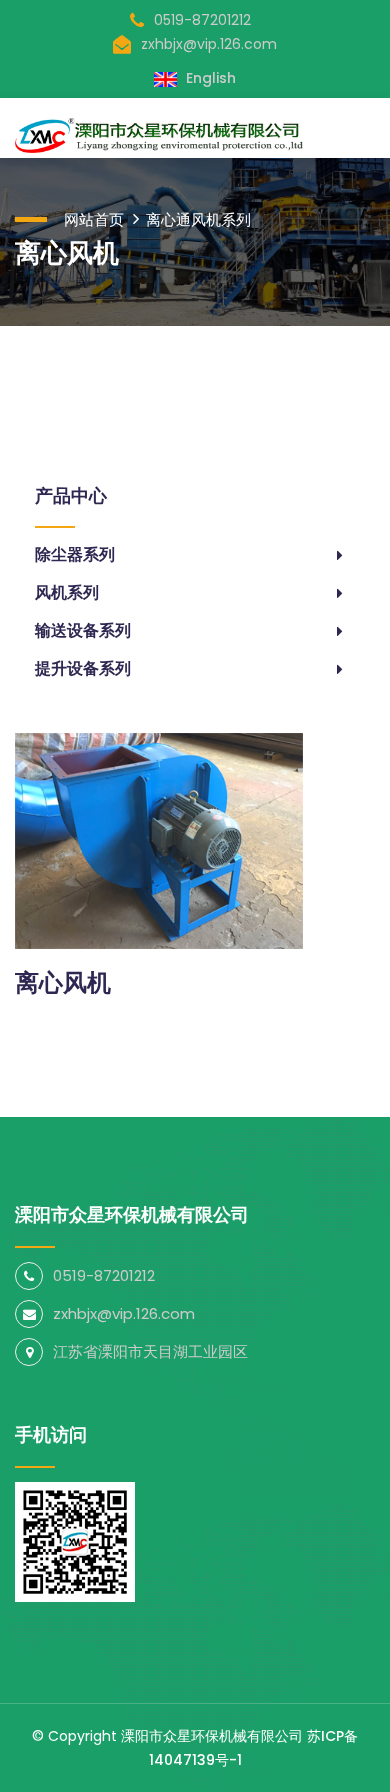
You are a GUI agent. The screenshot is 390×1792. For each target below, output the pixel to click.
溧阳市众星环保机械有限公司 (212, 1736)
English (209, 78)
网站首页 (94, 219)
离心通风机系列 (198, 219)
